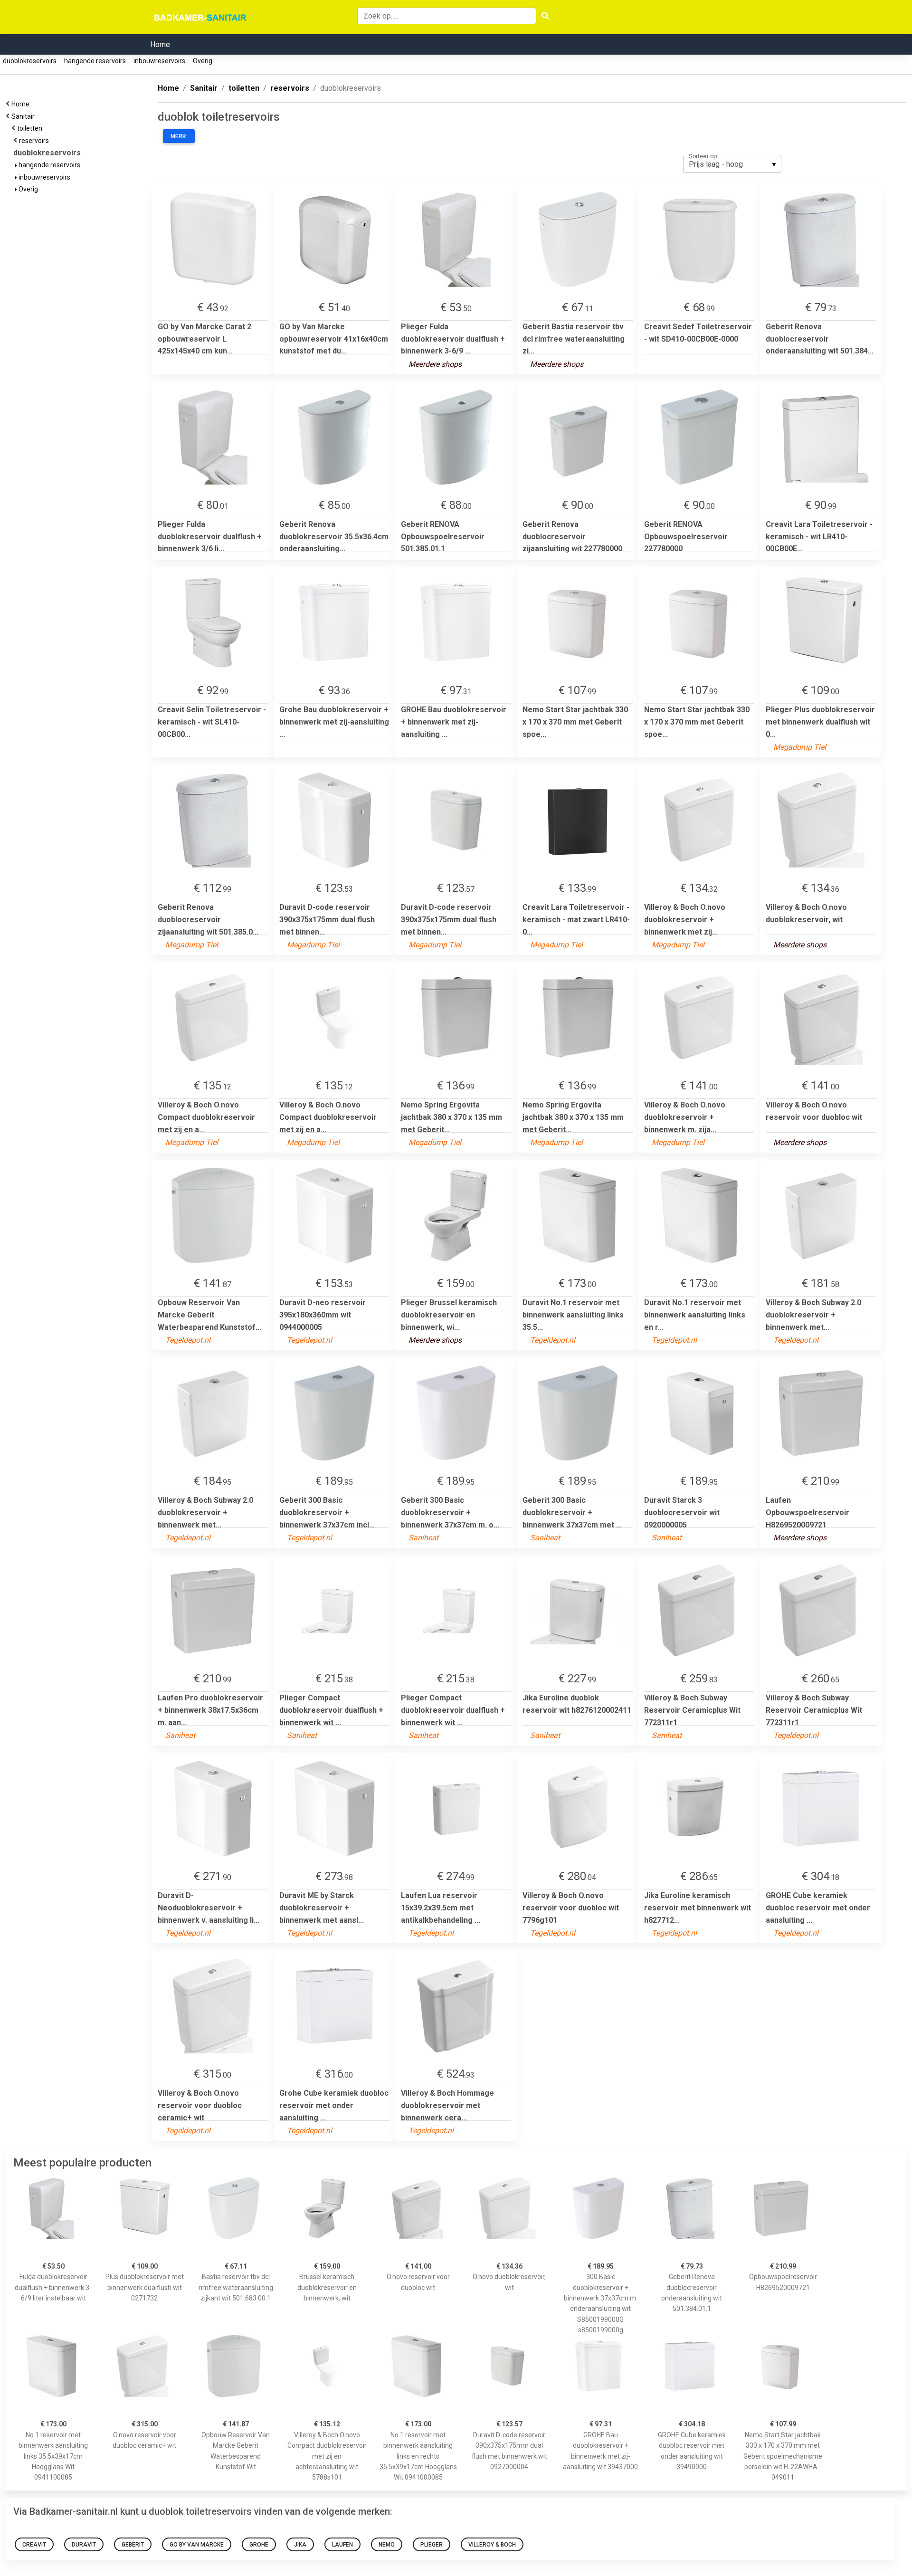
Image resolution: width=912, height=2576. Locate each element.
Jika (300, 2545)
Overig (203, 61)
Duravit (84, 2545)
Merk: (179, 136)
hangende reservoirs (95, 61)
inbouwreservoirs (159, 61)
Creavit (34, 2545)
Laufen (342, 2545)
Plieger (432, 2545)
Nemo (387, 2545)
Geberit (133, 2545)
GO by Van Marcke (197, 2545)
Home (160, 44)
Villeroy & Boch (492, 2545)
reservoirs (35, 141)
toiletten (31, 128)
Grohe (259, 2545)
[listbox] (732, 164)
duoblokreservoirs (30, 61)
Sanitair (24, 116)
